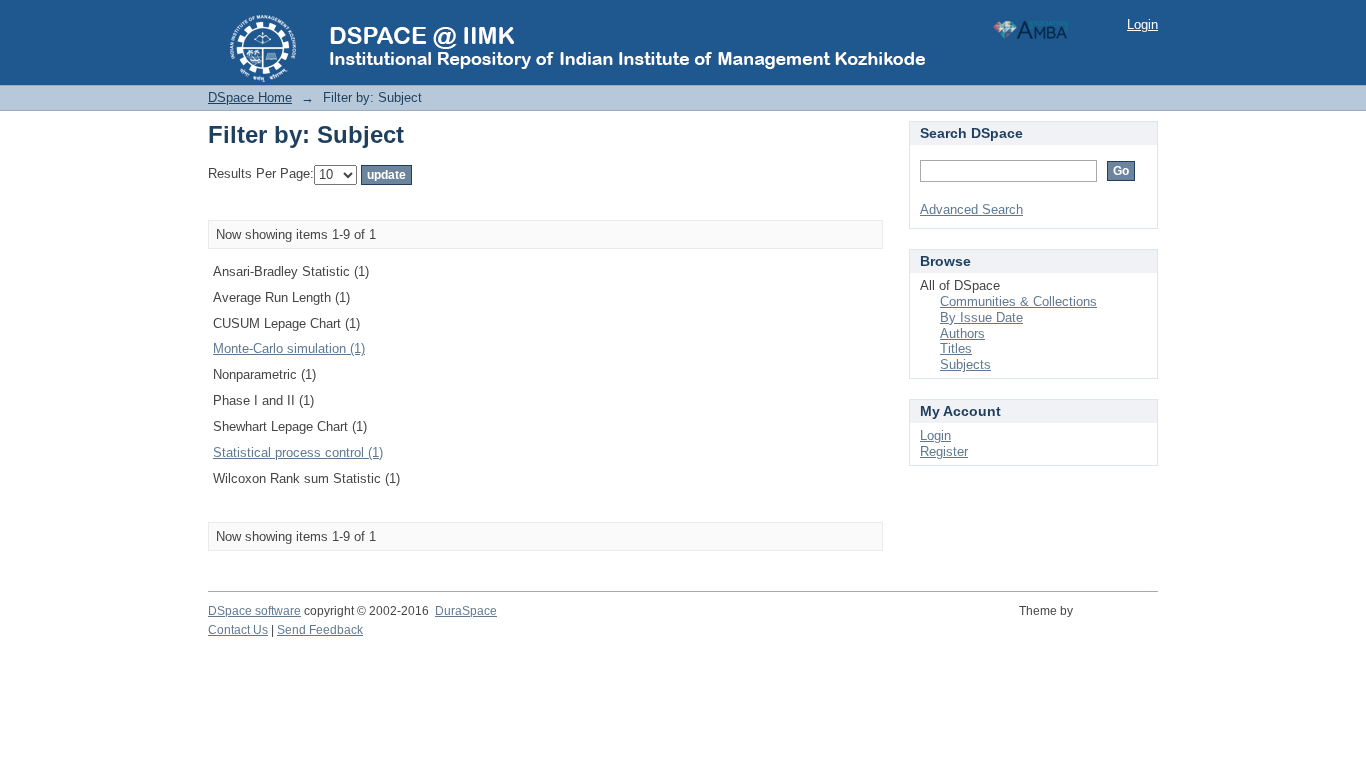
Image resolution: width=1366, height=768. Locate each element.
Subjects (965, 364)
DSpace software (254, 611)
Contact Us (238, 630)
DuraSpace (466, 611)
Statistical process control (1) (298, 452)
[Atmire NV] (1118, 622)
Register (944, 451)
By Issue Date (981, 317)
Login (1142, 24)
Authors (962, 333)
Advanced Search (971, 209)
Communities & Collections (1018, 301)
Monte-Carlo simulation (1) (289, 348)
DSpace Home (250, 97)
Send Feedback (320, 630)
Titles (956, 348)
